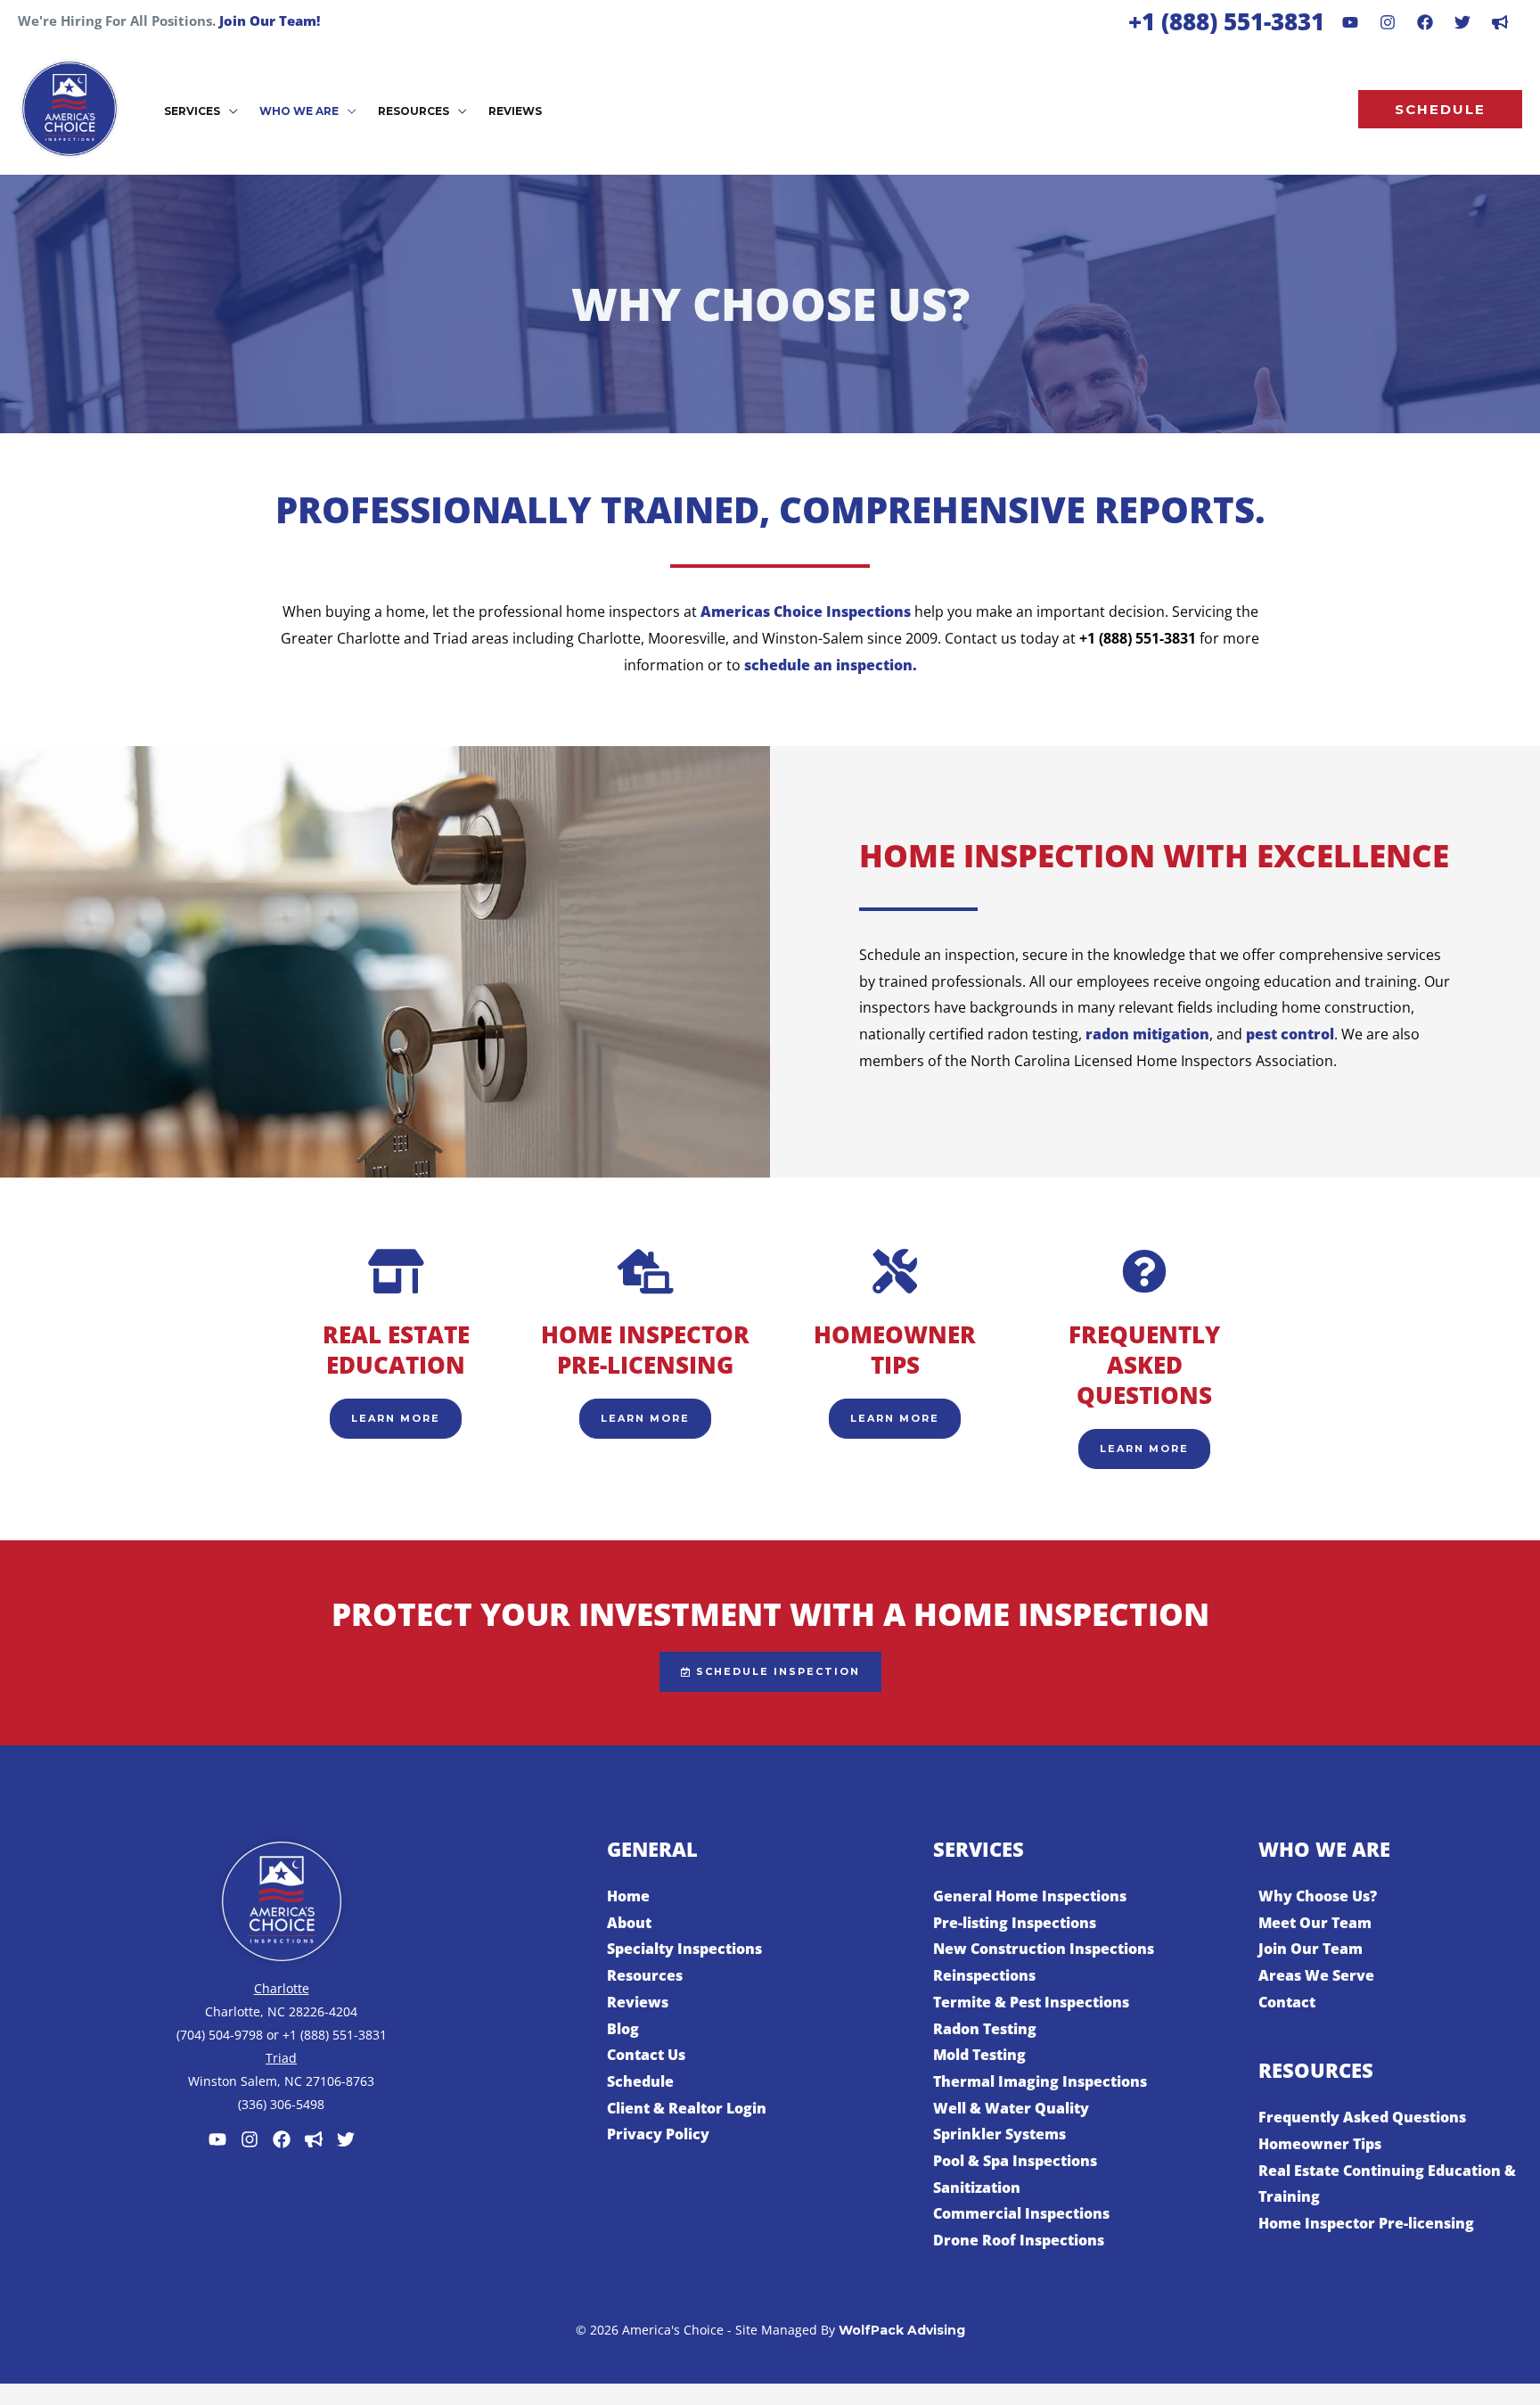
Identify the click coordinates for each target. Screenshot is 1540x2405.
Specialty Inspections (684, 1949)
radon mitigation (1147, 1034)
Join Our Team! (270, 21)
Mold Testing (979, 2055)
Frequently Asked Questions (1362, 2117)
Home (628, 1896)
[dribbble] (1500, 22)
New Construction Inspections (1044, 1949)
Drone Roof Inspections (1019, 2240)
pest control (1290, 1034)
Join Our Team (1311, 1949)
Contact (1287, 2002)
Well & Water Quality (1011, 2108)
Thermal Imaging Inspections (1040, 2081)
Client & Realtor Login (687, 2108)
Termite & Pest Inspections (1031, 2002)
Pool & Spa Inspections (1015, 2161)
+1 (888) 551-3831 (1226, 21)
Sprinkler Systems (999, 2134)
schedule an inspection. (831, 665)
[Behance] (1462, 22)
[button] (229, 111)
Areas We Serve (1316, 1975)
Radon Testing (985, 2029)
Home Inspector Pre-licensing (1366, 2223)
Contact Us (646, 2055)
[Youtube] (1350, 22)
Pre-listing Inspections (1015, 1923)
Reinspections (984, 1975)
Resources (645, 1975)
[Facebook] (1425, 22)
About (629, 1923)
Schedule (640, 2081)
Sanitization (977, 2187)
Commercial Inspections (1021, 2213)
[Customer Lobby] (314, 2139)
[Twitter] (346, 2139)
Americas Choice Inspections (806, 612)
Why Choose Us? (1318, 1896)
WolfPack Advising (902, 2330)
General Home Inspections (1030, 1896)
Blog (623, 2029)
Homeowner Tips (1320, 2144)
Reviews (638, 2002)
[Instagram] (1388, 22)
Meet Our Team (1315, 1923)
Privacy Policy (658, 2134)
